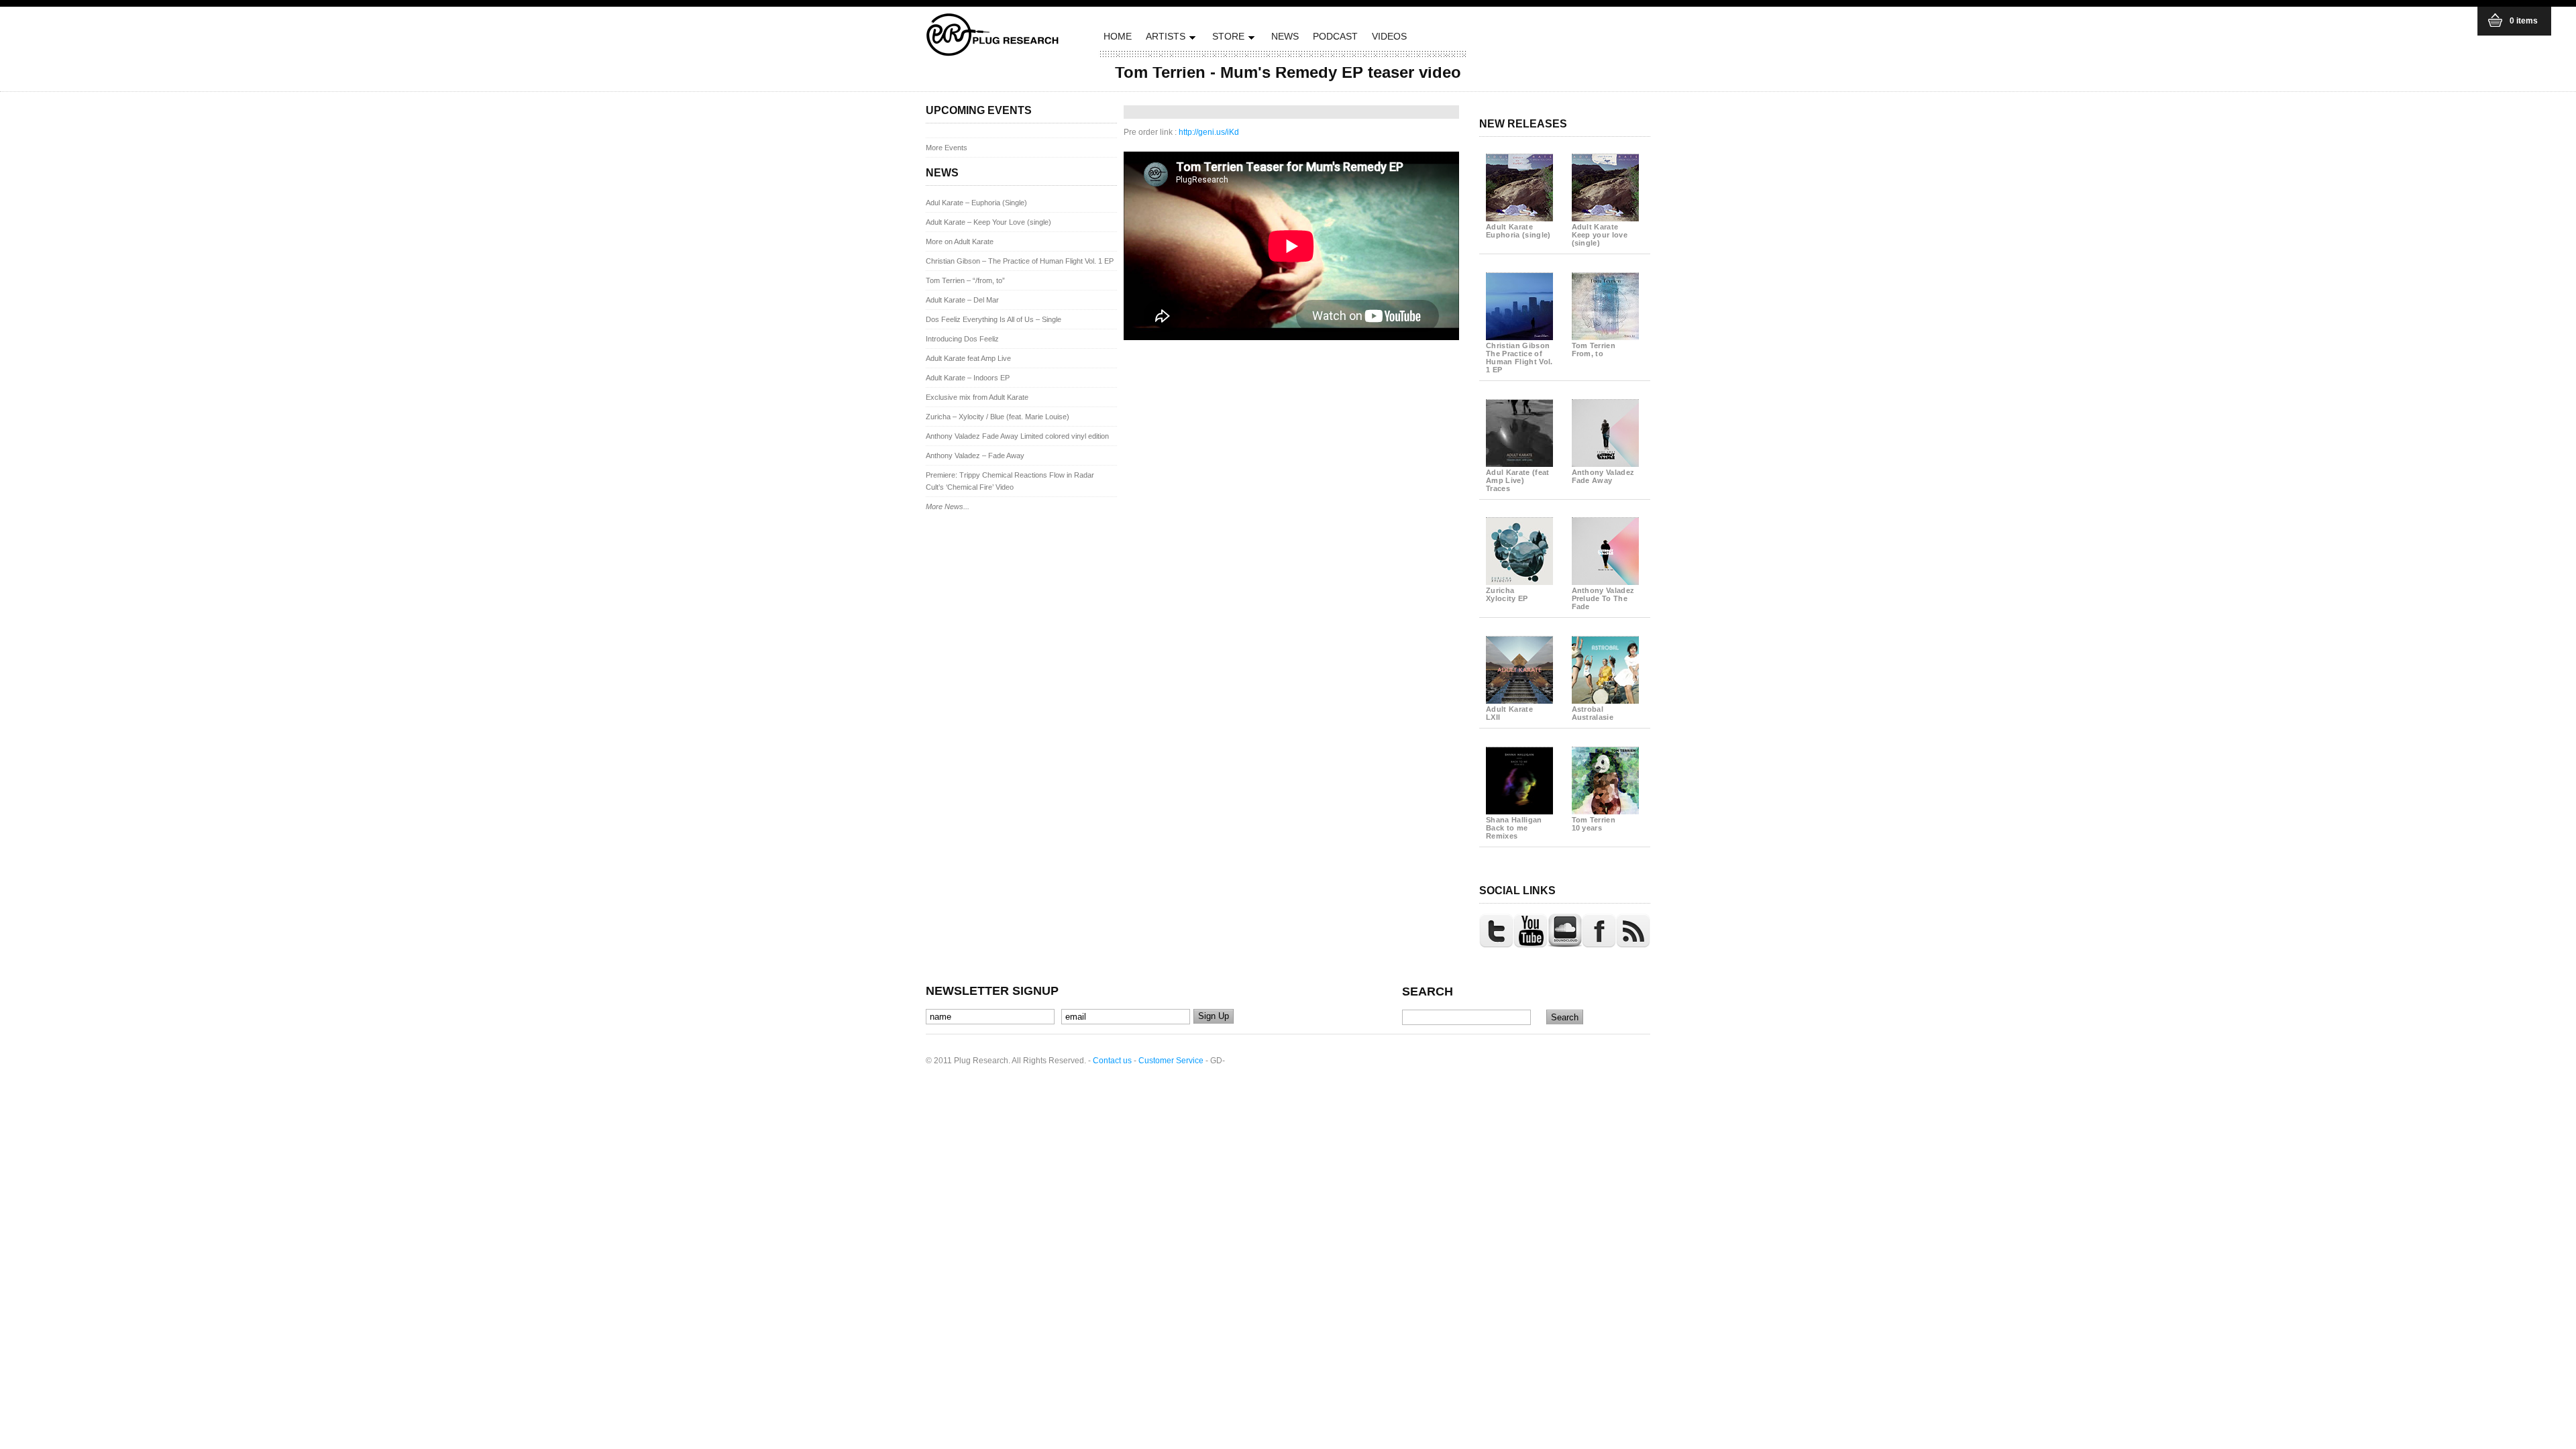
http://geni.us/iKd (1209, 132)
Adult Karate (1518, 231)
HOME (1118, 36)
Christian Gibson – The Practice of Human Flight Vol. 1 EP (1020, 261)
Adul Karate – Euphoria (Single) (976, 203)
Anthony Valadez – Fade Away (975, 455)
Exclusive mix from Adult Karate (977, 397)
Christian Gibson (1519, 358)
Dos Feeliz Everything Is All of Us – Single (994, 319)
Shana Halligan (1514, 828)
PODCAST (1335, 36)
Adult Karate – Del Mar (962, 300)
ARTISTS (1164, 39)
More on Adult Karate (960, 241)
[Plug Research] (993, 52)
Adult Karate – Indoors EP (968, 378)
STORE (1227, 39)
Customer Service (1171, 1061)
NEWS (1285, 36)
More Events (947, 148)
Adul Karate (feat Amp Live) (1518, 480)
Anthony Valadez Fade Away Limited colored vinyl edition (1017, 436)
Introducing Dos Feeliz (962, 339)
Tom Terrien (1594, 350)
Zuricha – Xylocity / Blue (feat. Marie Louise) (998, 417)
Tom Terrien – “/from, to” (965, 280)
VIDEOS (1389, 36)
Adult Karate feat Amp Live (968, 358)
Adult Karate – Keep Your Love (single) (988, 222)
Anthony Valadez (1603, 476)
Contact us (1112, 1061)
